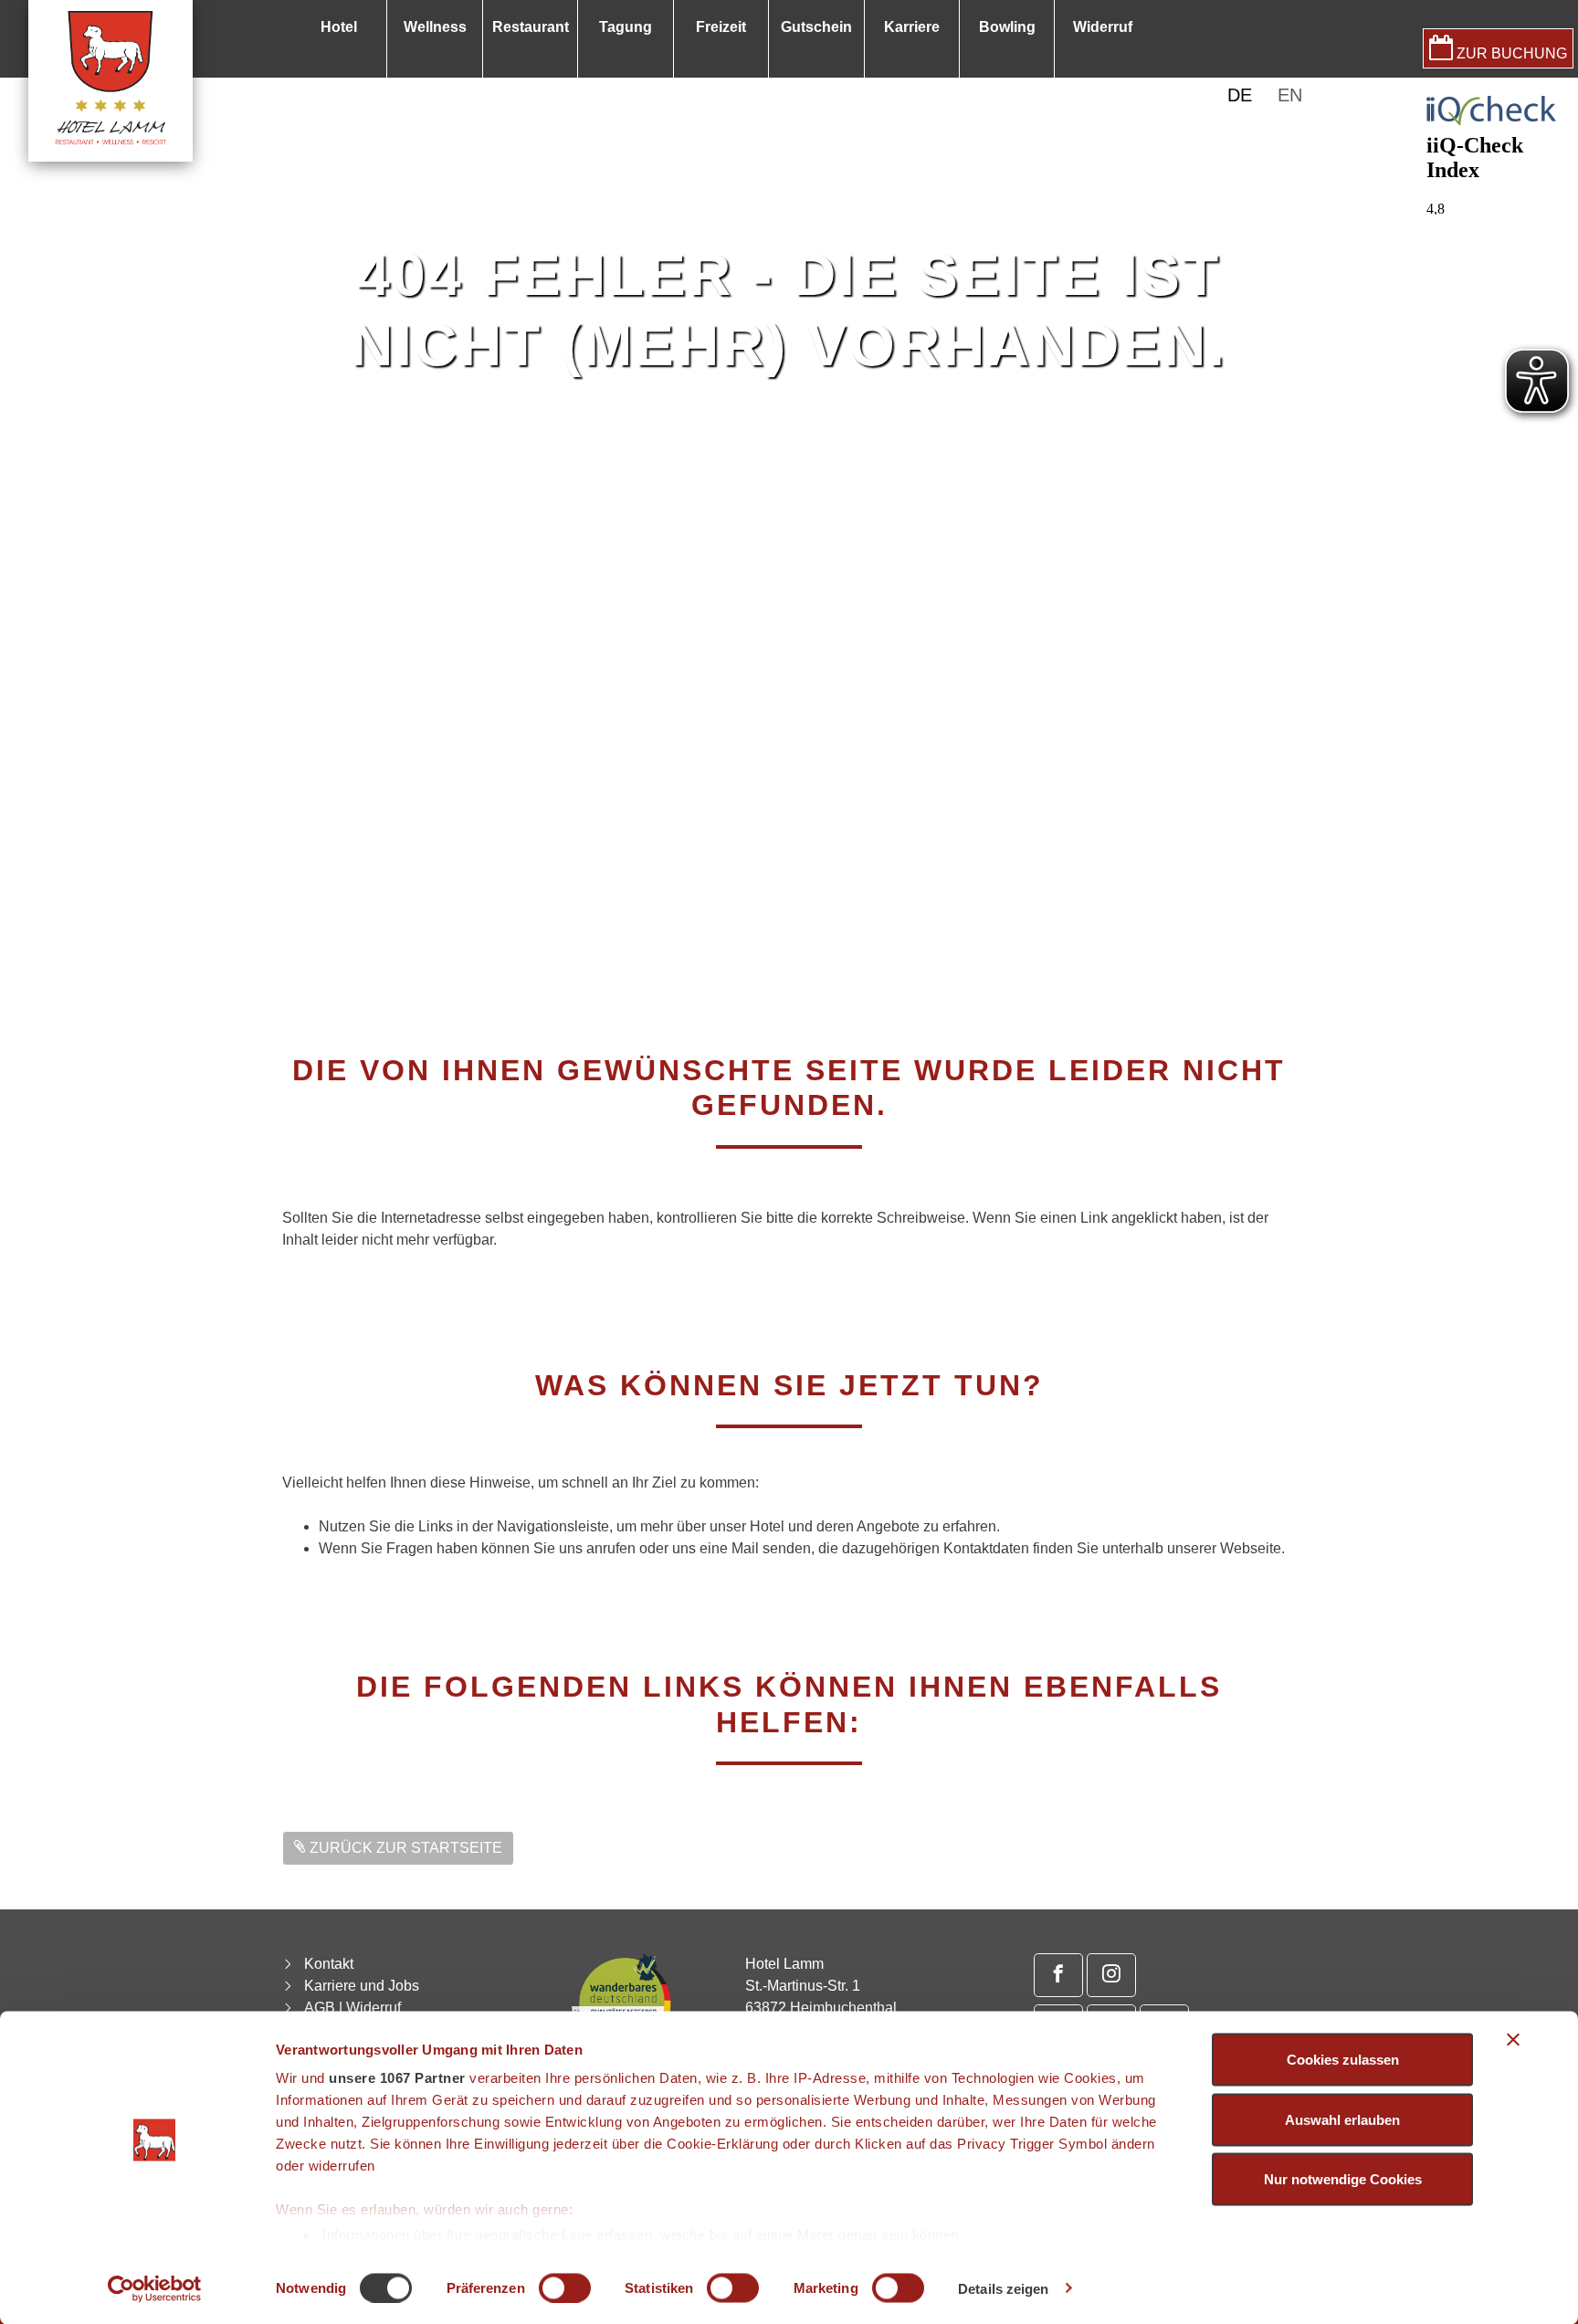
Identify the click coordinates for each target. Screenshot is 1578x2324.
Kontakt (329, 1964)
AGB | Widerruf (352, 2008)
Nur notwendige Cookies (1343, 2179)
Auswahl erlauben (1342, 2119)
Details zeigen (1003, 2288)
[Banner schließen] (1513, 2040)
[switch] (565, 2287)
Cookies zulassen (1343, 2060)
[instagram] (1111, 1975)
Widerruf (1103, 27)
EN (1290, 95)
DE (1240, 95)
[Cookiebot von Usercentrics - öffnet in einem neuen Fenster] (155, 2288)
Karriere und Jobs (362, 1986)
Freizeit (721, 27)
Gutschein (816, 27)
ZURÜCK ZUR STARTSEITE (404, 1848)
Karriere (912, 27)
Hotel (339, 27)
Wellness (435, 27)
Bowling (1007, 27)
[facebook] (1058, 1975)
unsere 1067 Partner (397, 2078)
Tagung (626, 27)
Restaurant (531, 27)
